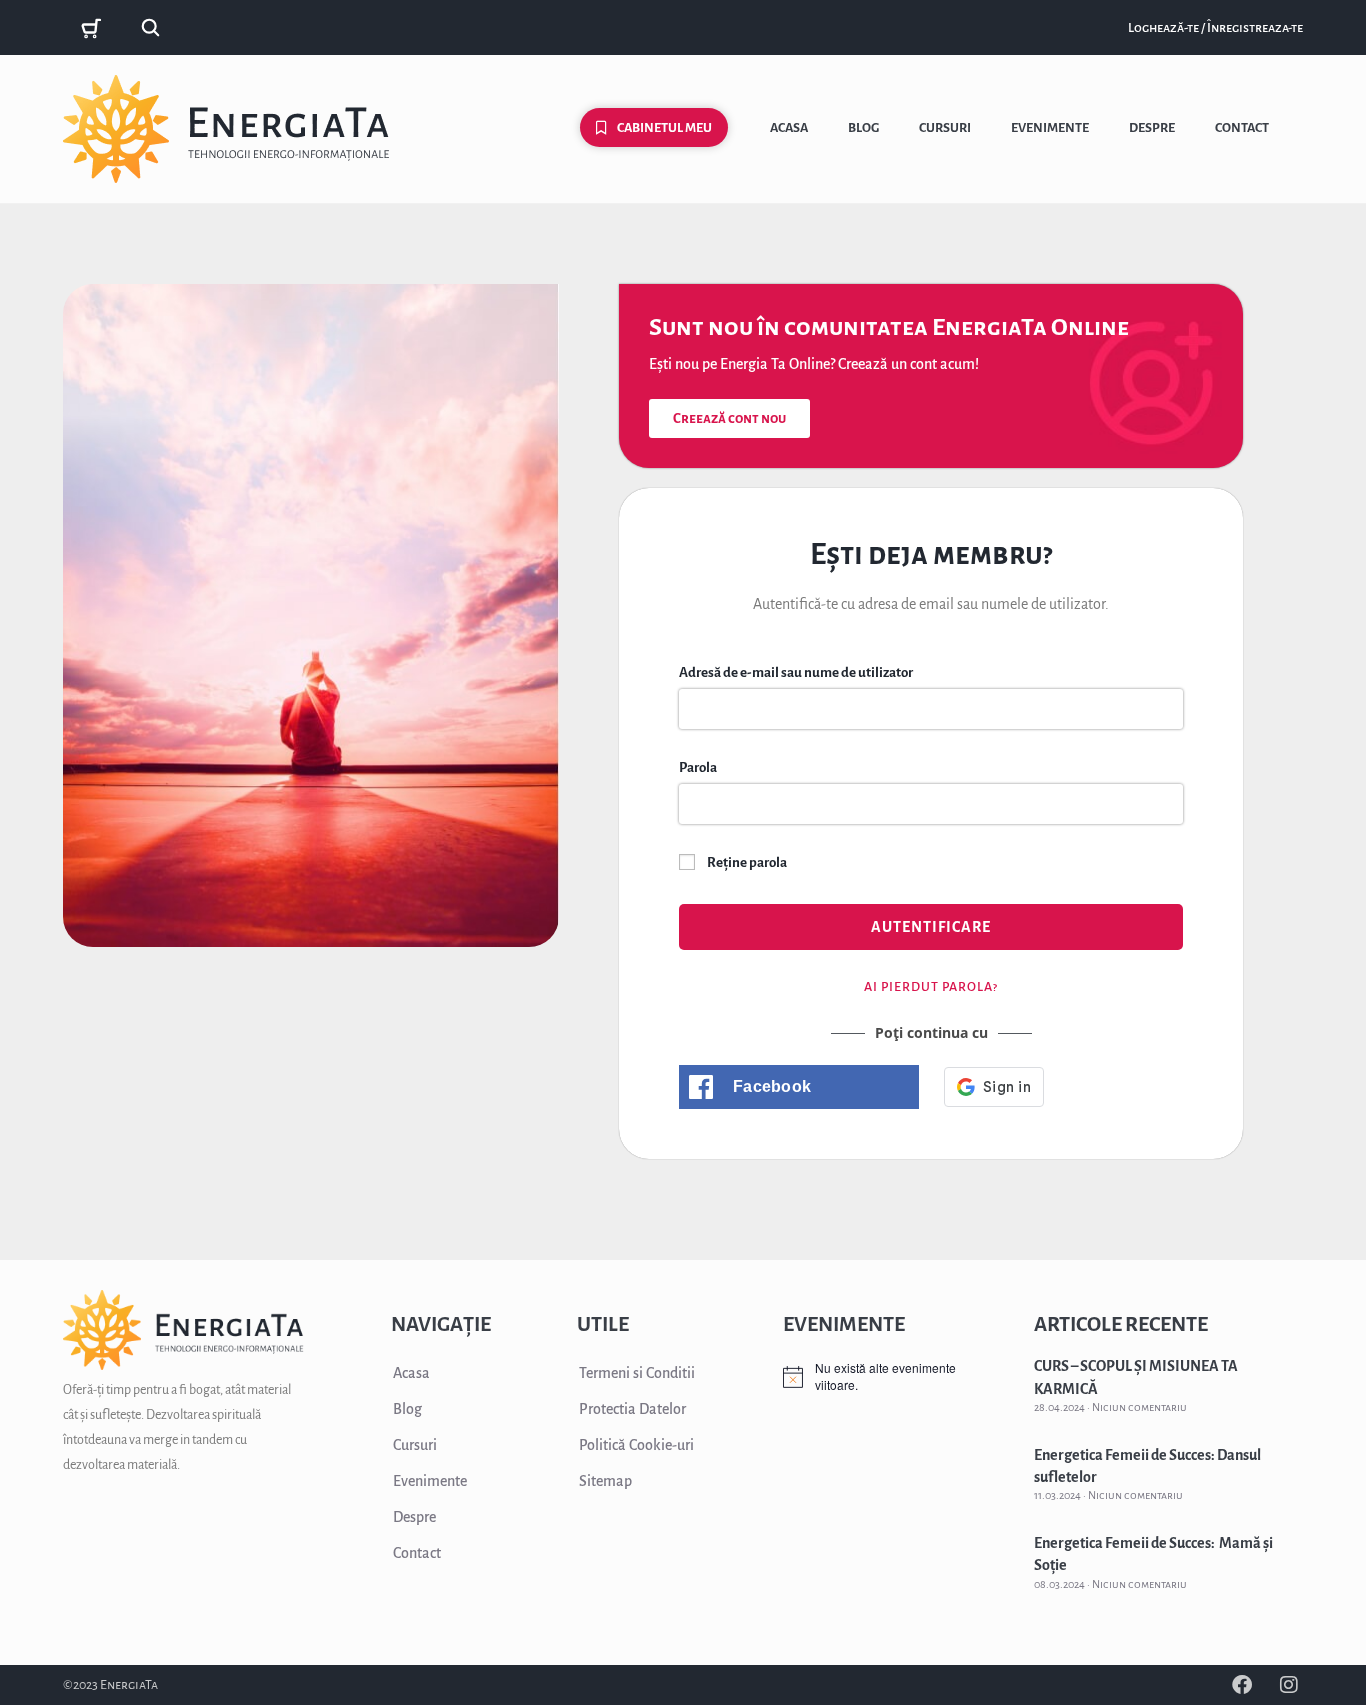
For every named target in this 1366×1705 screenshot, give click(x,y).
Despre (1152, 128)
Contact (1242, 128)
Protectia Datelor (632, 1409)
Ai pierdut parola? (931, 987)
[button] (799, 1087)
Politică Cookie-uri (636, 1445)
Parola (698, 767)
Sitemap (605, 1481)
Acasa (789, 128)
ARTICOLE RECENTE (1121, 1324)
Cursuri (945, 128)
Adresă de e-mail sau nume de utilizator (796, 672)
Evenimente (1050, 128)
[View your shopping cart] (94, 28)
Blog (863, 128)
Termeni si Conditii (637, 1373)
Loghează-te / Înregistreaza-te (1215, 28)
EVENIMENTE (844, 1324)
